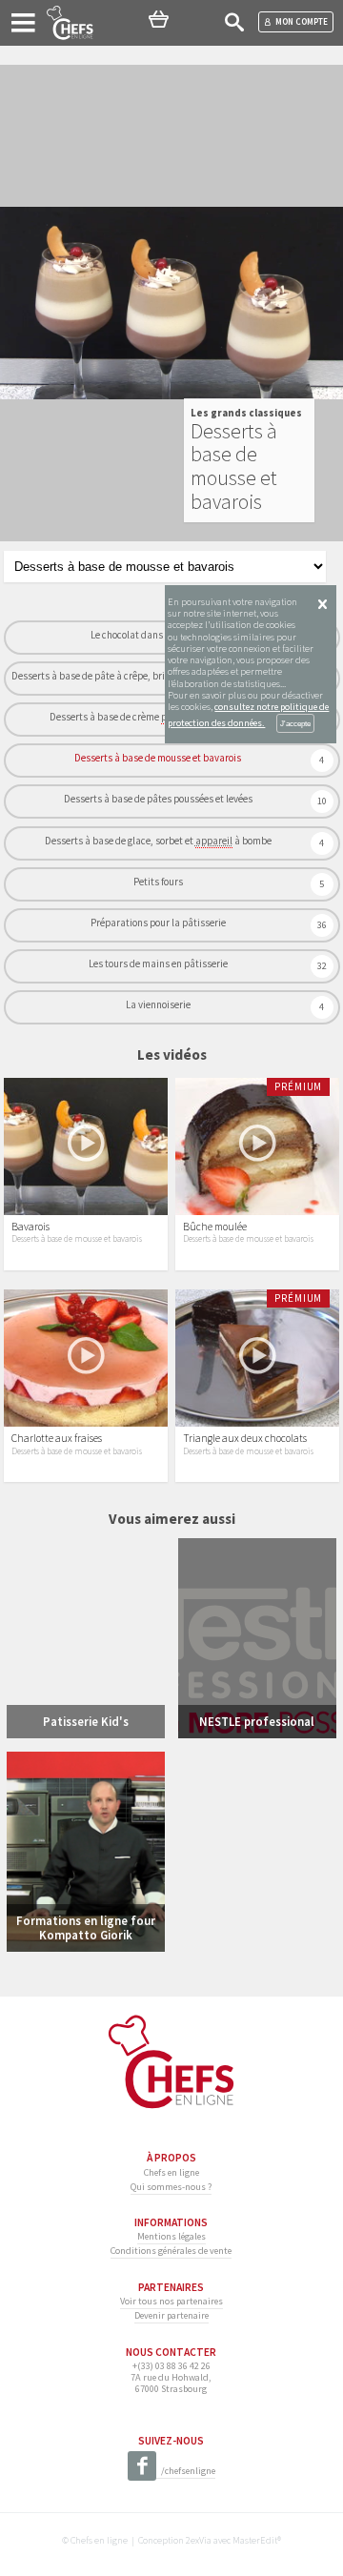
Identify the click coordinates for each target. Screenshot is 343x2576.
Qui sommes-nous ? (171, 2187)
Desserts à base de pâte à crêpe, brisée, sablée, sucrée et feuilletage (158, 676)
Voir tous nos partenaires (171, 2301)
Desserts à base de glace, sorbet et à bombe (158, 841)
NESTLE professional (257, 1721)
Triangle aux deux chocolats (245, 1438)
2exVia (199, 2540)
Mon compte (302, 21)
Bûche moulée (215, 1227)
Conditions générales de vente (171, 2251)
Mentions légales (171, 2236)
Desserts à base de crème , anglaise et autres (158, 717)
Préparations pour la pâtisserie (158, 923)
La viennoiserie (158, 1004)
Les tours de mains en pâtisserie (158, 963)
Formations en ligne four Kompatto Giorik (86, 1927)
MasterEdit (255, 2540)
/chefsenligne (188, 2471)
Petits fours (158, 882)
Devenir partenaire (171, 2315)
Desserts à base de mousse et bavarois (158, 758)
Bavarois (30, 1227)
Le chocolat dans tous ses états (158, 635)
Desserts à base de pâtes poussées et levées (158, 799)
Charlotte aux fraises (57, 1438)
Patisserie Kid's (86, 1721)
